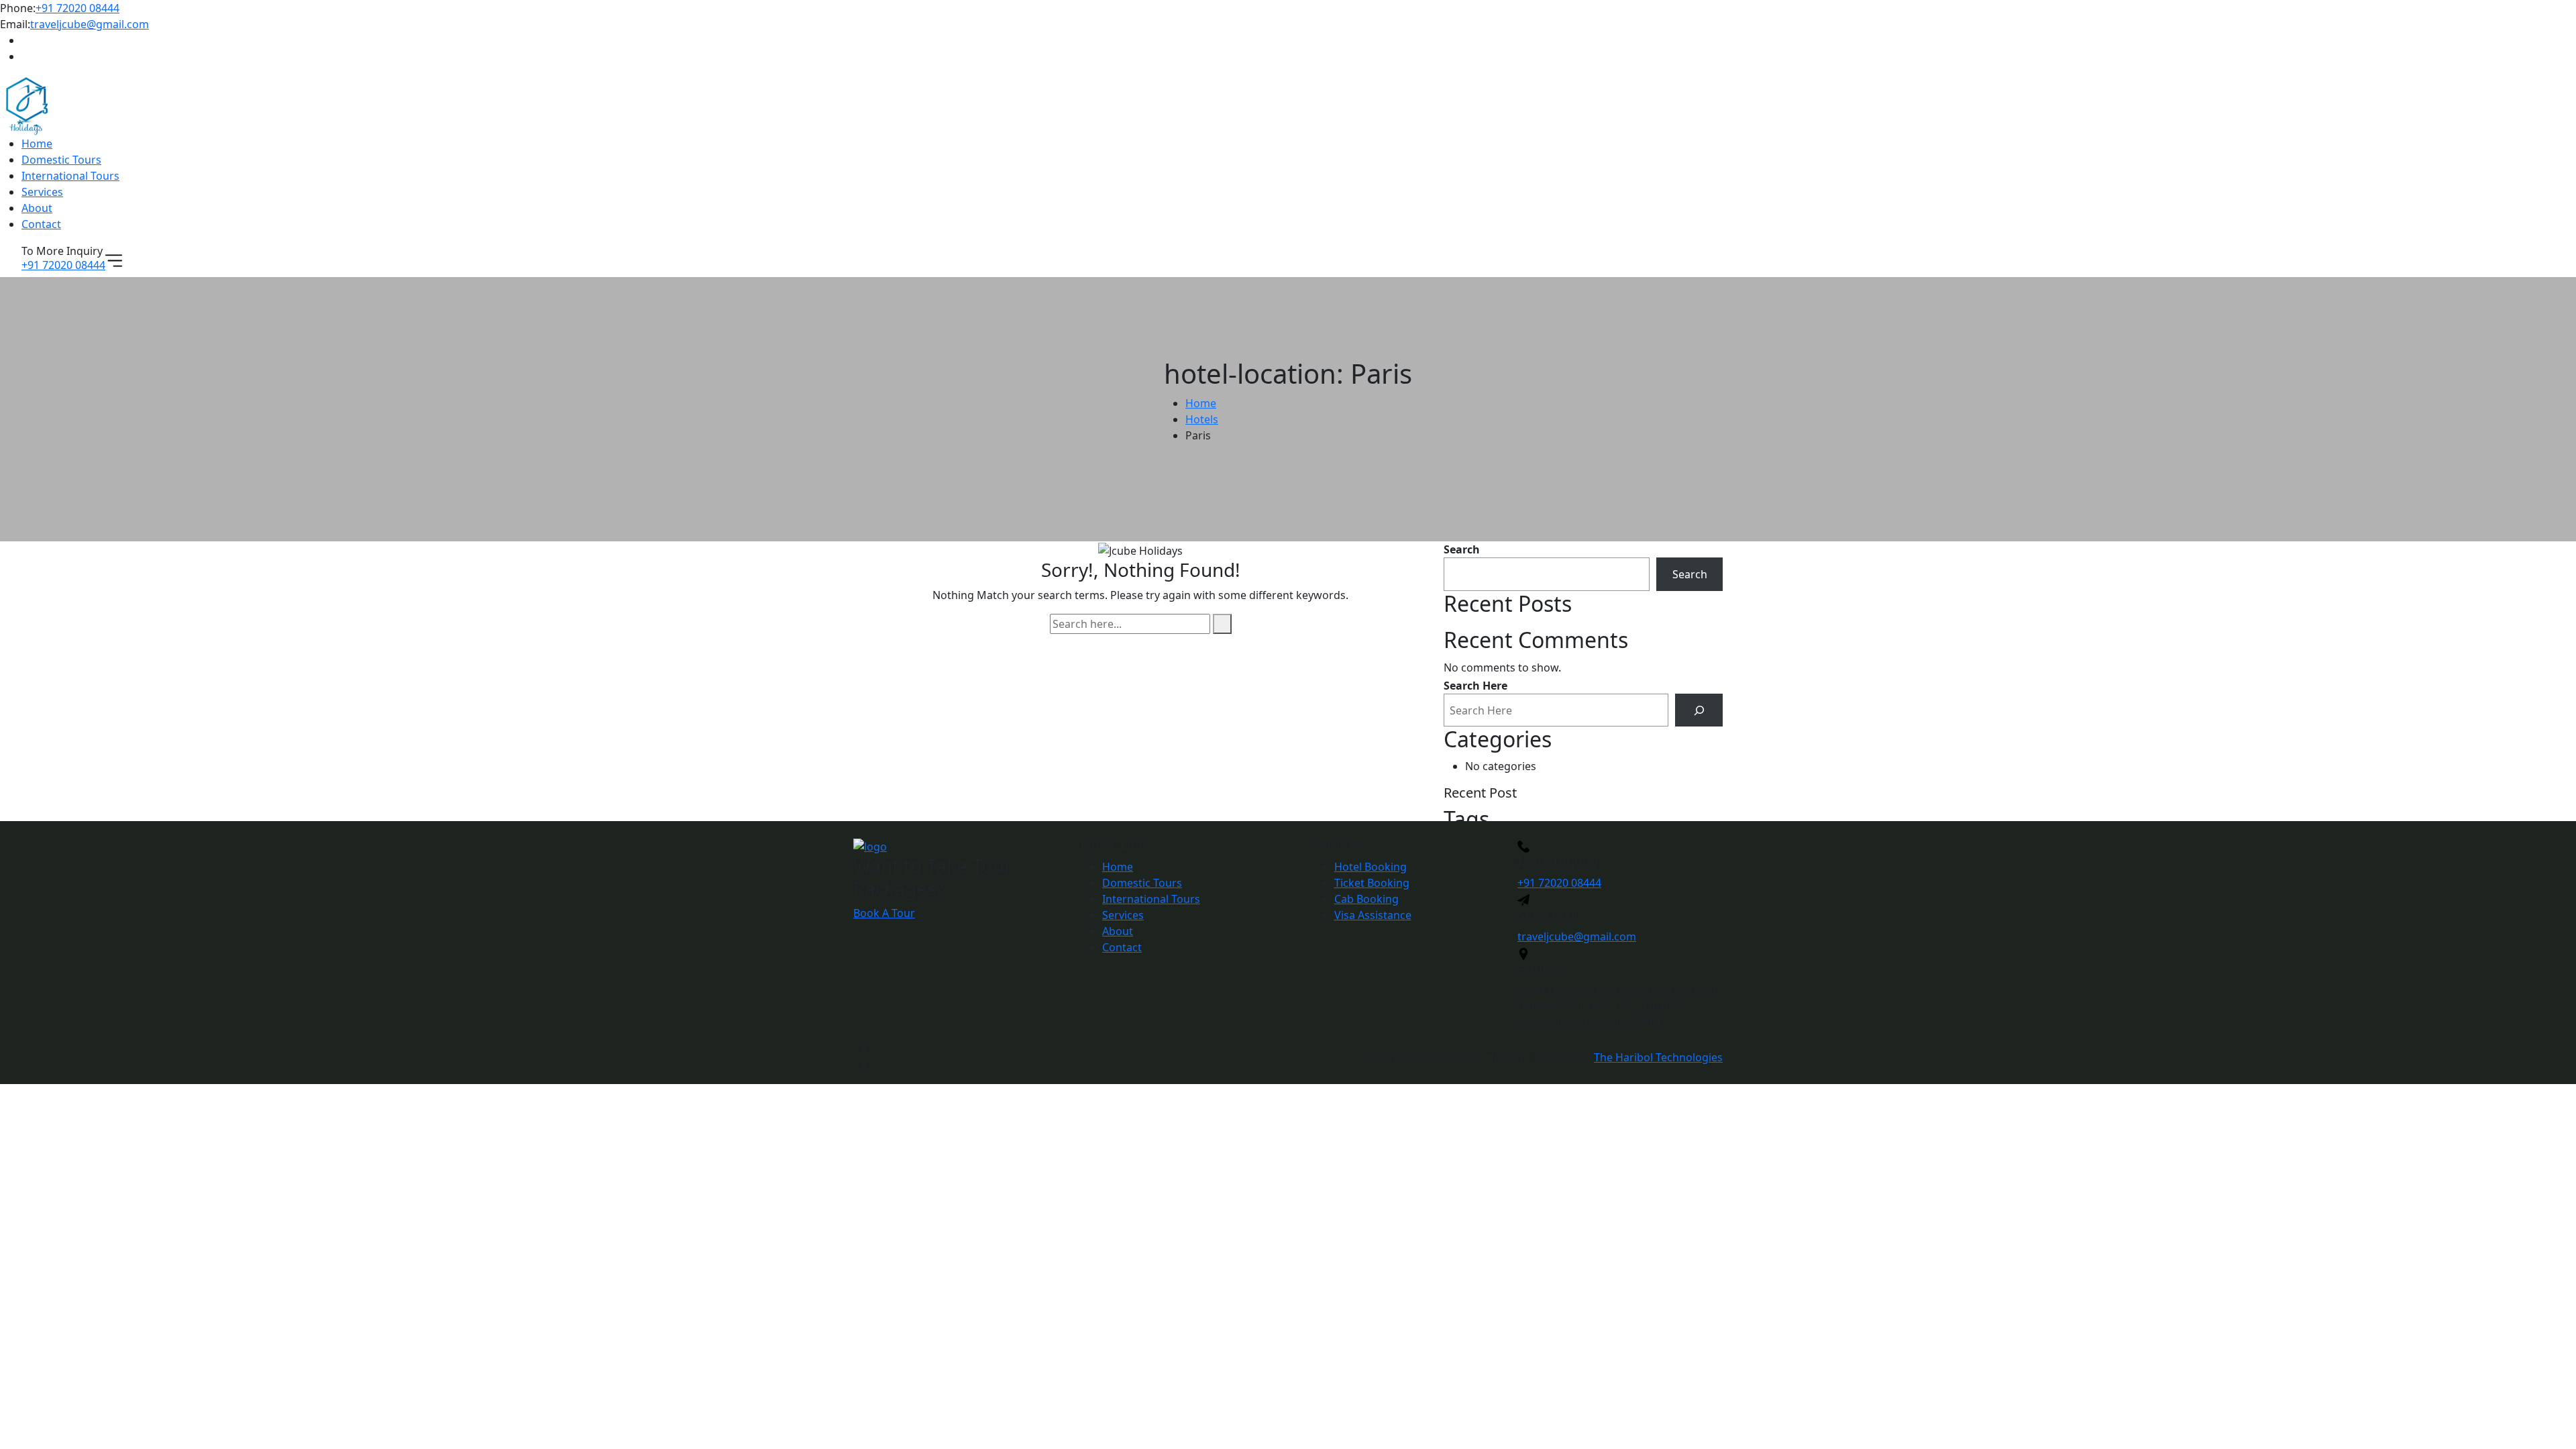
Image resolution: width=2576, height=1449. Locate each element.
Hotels (1202, 419)
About (37, 208)
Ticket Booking (1372, 883)
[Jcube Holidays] (27, 105)
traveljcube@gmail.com (90, 24)
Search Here (1475, 686)
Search (1462, 549)
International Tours (70, 176)
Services (42, 192)
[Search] (1699, 710)
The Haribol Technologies (1658, 1057)
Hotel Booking (1371, 867)
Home (37, 144)
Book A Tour (884, 913)
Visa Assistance (1373, 915)
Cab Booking (1366, 899)
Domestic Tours (61, 160)
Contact (41, 224)
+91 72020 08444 (77, 8)
